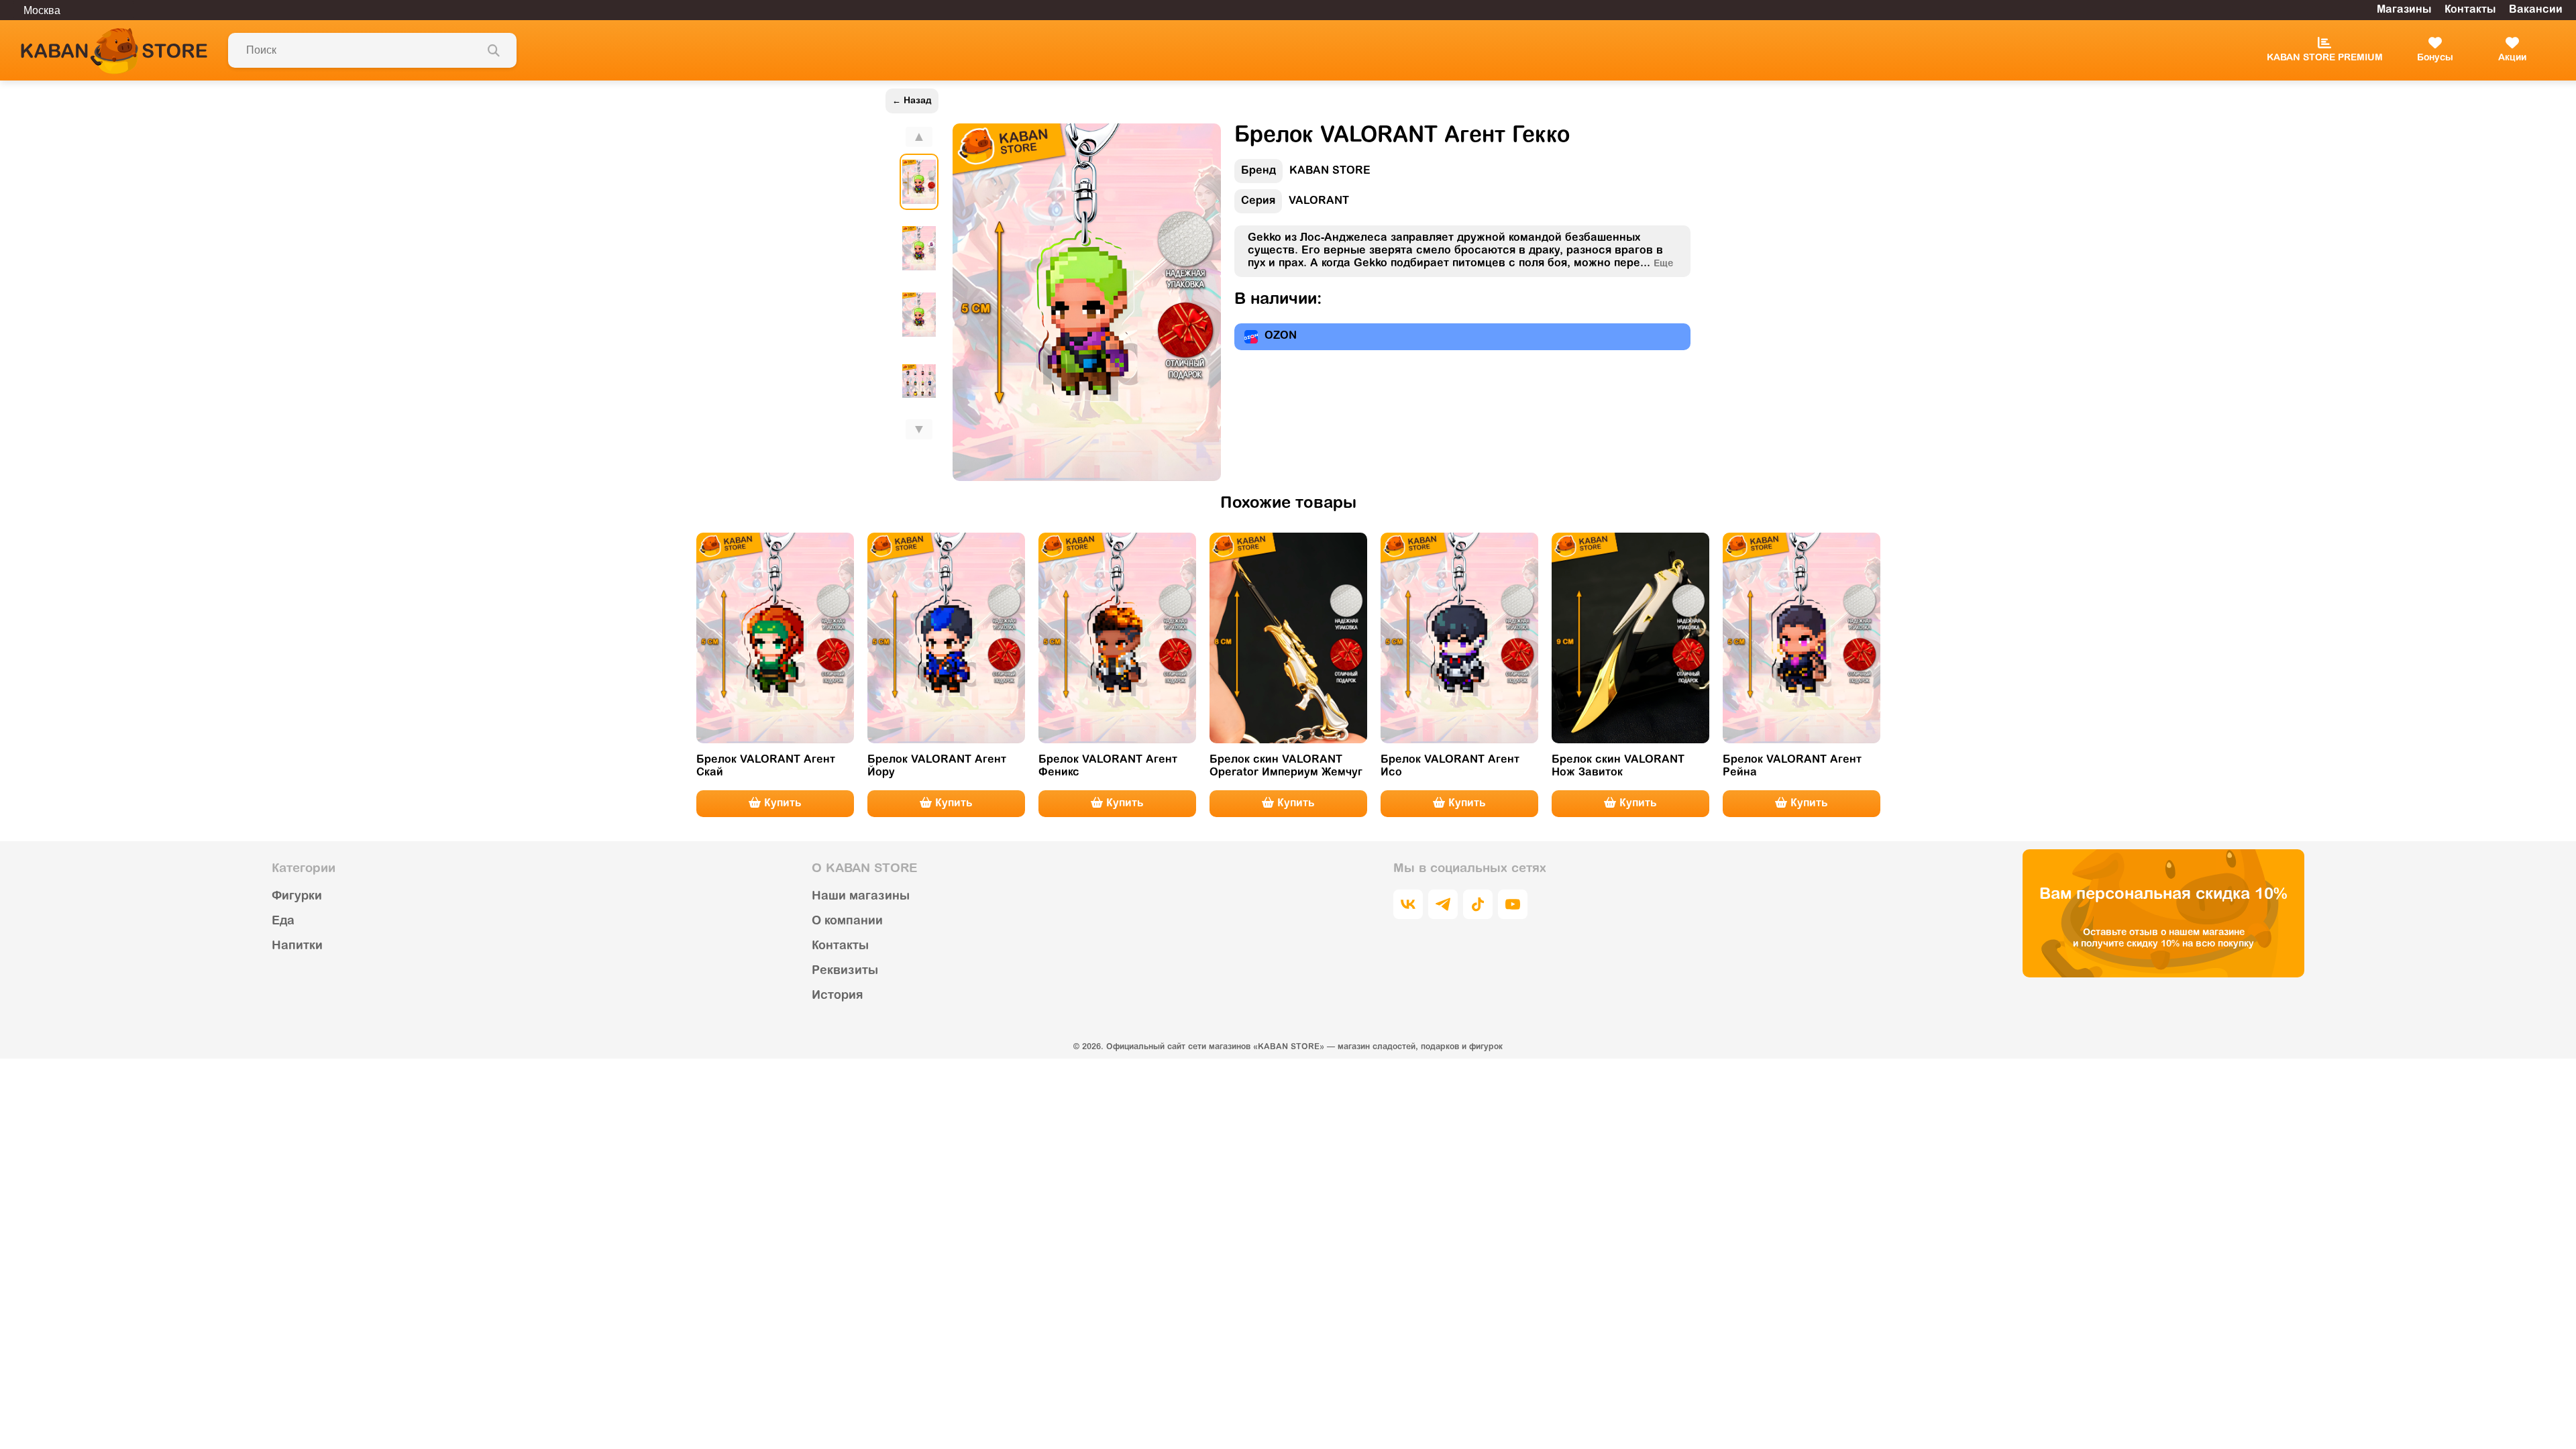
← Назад (912, 101)
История (837, 996)
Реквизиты (845, 971)
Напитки (297, 947)
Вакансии (2536, 10)
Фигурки (297, 897)
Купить (781, 804)
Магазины (2404, 10)
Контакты (2470, 10)
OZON (1281, 336)
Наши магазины (861, 897)
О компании (847, 922)
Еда (283, 922)
